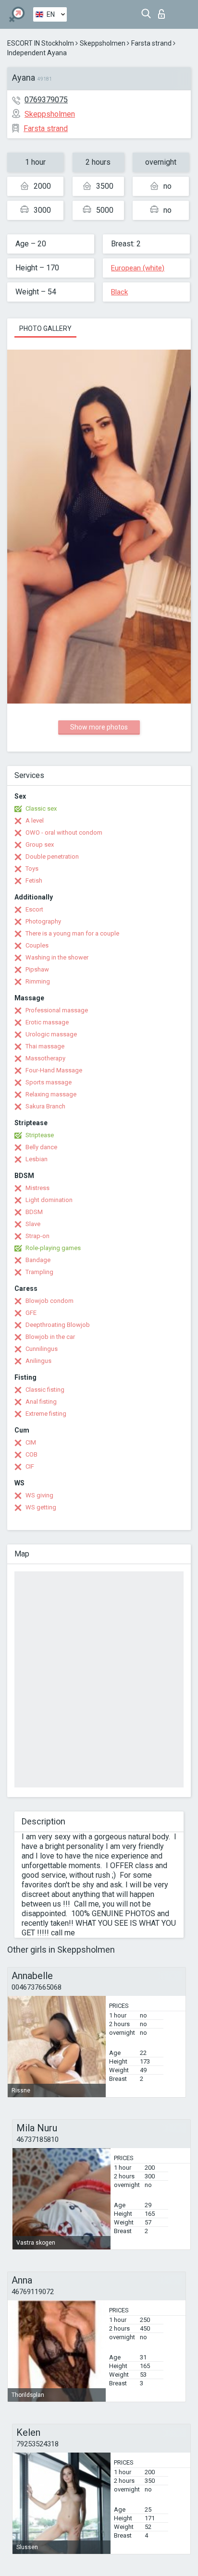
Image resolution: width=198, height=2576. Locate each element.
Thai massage (45, 1046)
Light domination (49, 1200)
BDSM (34, 1212)
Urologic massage (51, 1034)
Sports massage (49, 1082)
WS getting (41, 1507)
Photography (43, 921)
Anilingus (38, 1361)
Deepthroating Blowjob (58, 1325)
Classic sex (41, 808)
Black (119, 292)
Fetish (34, 881)
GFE (31, 1313)
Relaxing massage (51, 1094)
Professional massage (57, 1010)
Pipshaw (37, 969)
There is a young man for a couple (72, 933)
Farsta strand (151, 43)
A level (35, 820)
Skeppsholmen (103, 43)
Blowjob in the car (50, 1337)
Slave (33, 1224)
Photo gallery (45, 328)
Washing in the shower (57, 957)
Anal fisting (41, 1402)
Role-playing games (53, 1248)
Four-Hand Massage (54, 1070)
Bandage (38, 1260)
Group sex (40, 844)
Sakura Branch (45, 1106)
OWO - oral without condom (64, 832)
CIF (30, 1466)
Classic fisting (45, 1390)
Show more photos (99, 727)
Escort (34, 909)
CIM (31, 1442)
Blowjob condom (49, 1301)
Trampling (39, 1272)
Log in (164, 11)
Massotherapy (45, 1058)
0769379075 (46, 100)
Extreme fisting (46, 1414)
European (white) (138, 268)
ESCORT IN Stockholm (41, 43)
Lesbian (37, 1159)
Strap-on (37, 1236)
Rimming (38, 981)
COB (31, 1454)
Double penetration (52, 857)
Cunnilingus (42, 1349)
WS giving (39, 1495)
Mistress (37, 1188)
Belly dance (41, 1147)
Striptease (40, 1135)
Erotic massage (47, 1022)
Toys (32, 869)
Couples (37, 945)
